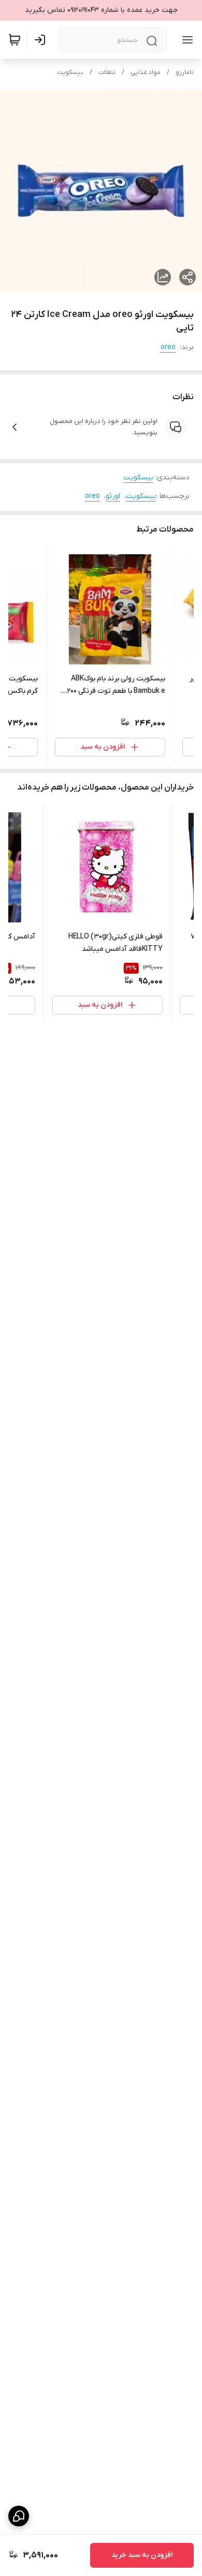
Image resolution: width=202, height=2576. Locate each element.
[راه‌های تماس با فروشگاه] (19, 2516)
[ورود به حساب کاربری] (42, 40)
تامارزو (185, 72)
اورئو (113, 496)
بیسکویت (70, 72)
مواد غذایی (146, 72)
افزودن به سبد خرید (142, 2555)
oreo (168, 347)
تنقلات (107, 72)
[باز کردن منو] (185, 40)
